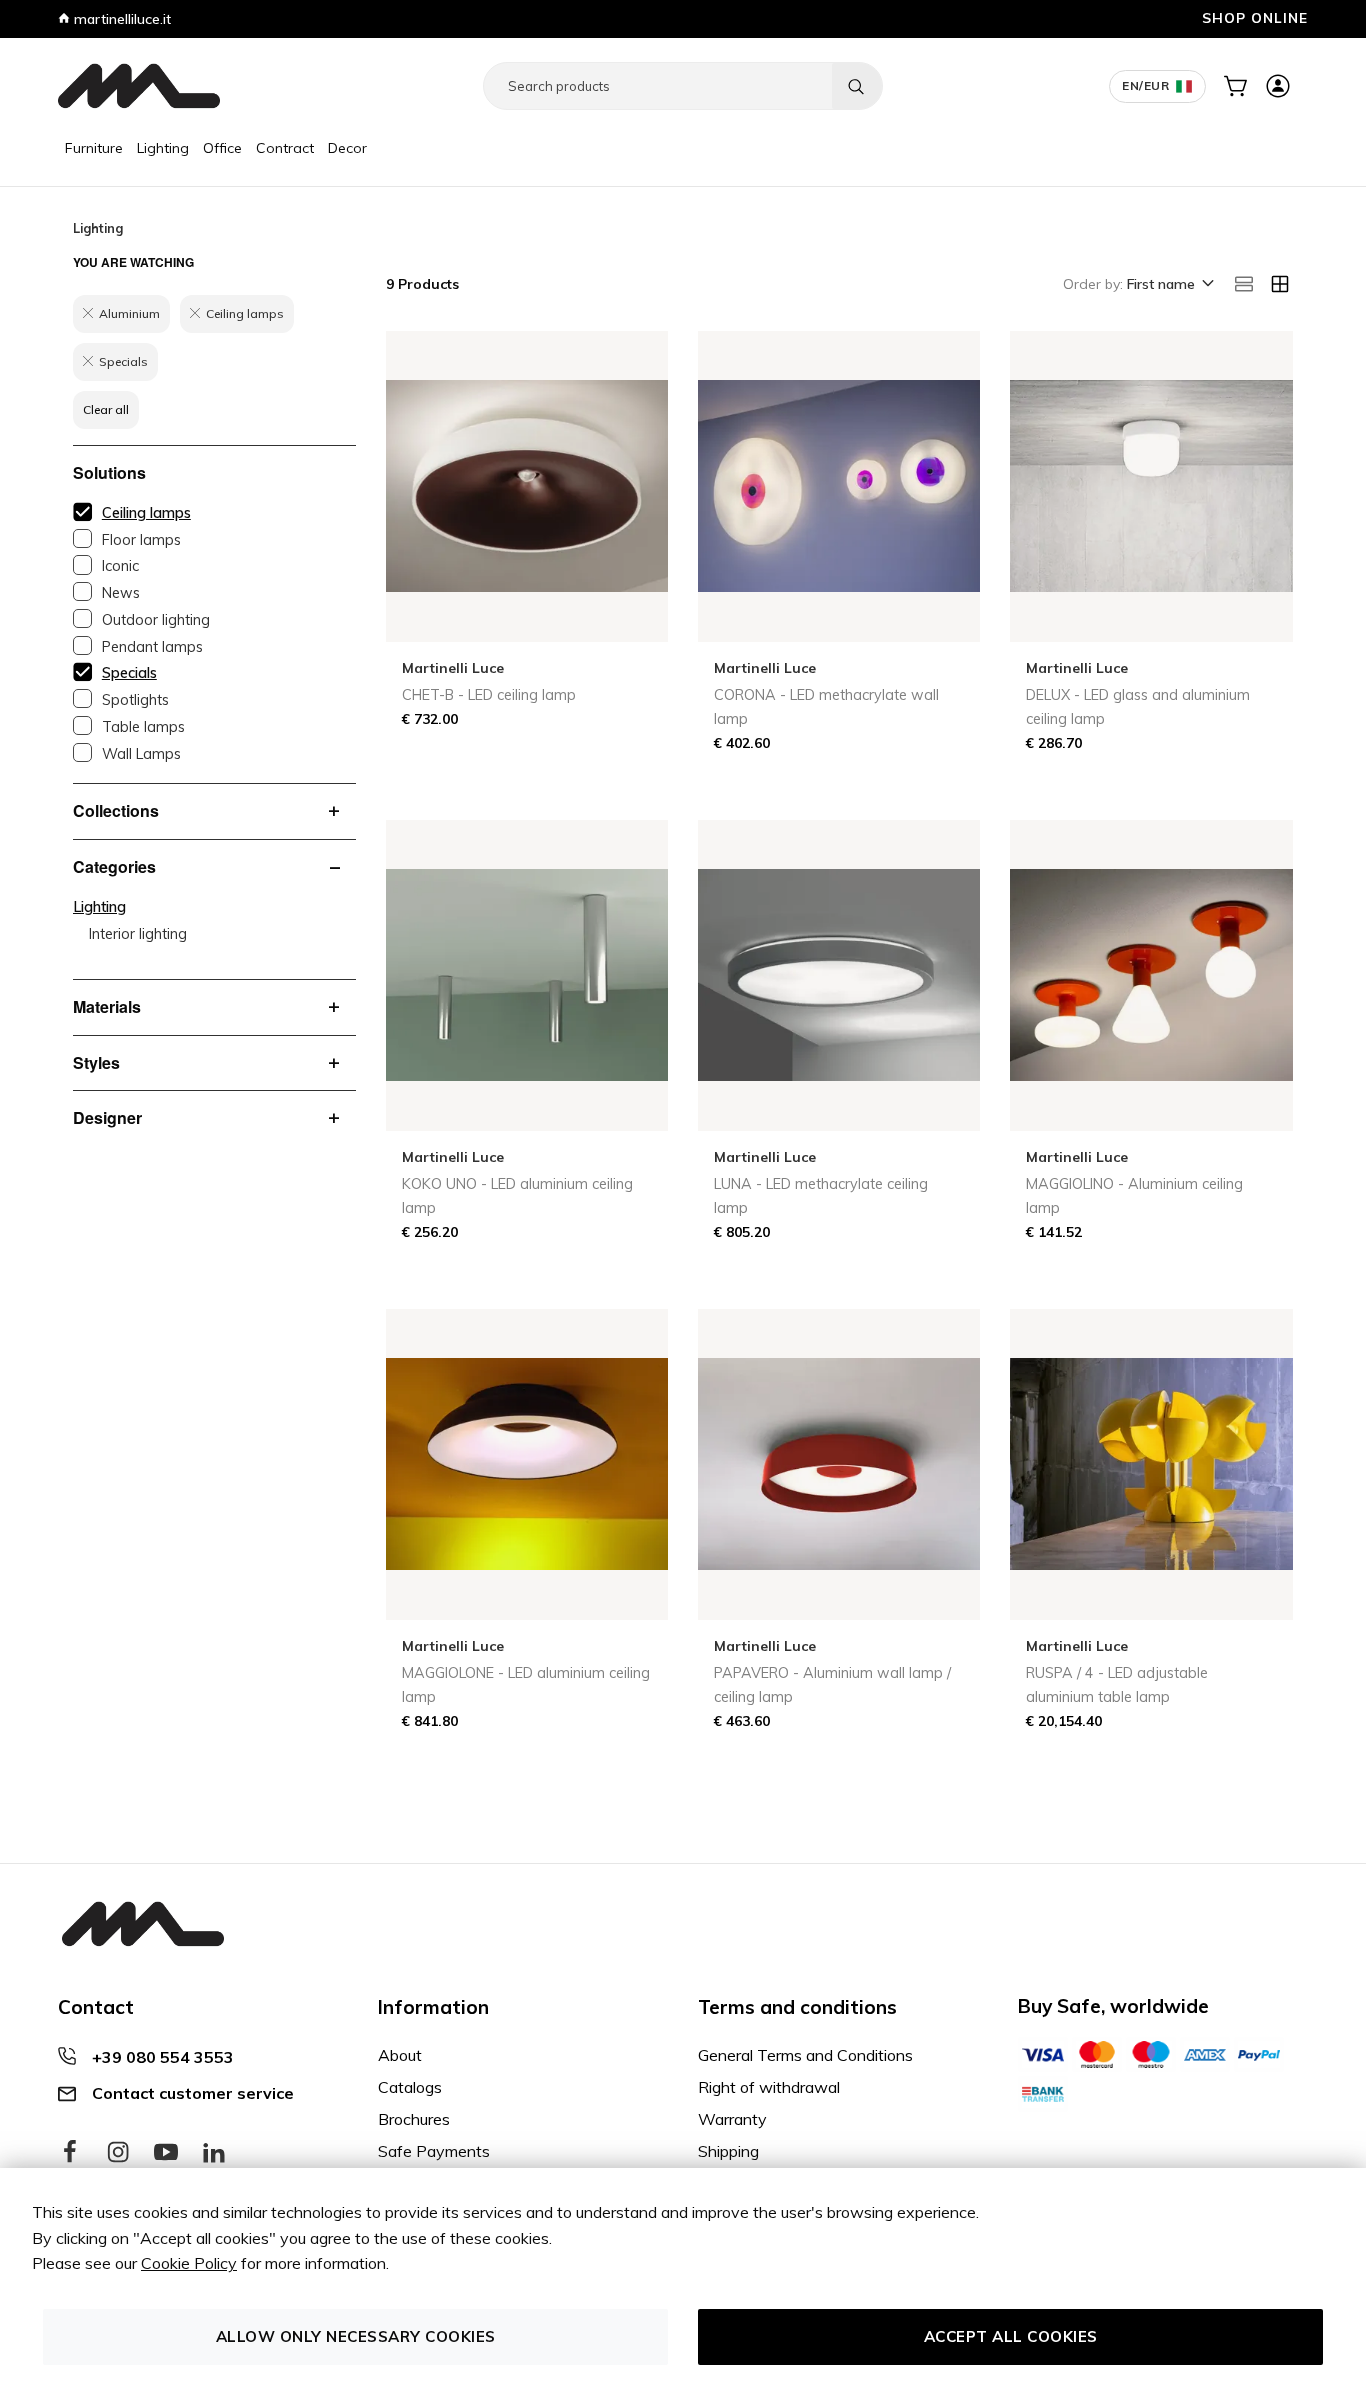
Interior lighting (138, 934)
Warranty (732, 2119)
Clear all (106, 409)
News (121, 593)
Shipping (728, 2151)
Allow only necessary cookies (356, 2336)
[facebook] (70, 2153)
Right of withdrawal (769, 2087)
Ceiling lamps (146, 513)
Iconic (120, 566)
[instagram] (118, 2153)
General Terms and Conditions (805, 2055)
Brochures (414, 2119)
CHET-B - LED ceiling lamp (489, 695)
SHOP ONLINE (1255, 17)
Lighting (163, 148)
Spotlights (135, 700)
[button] (1169, 285)
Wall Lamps (141, 754)
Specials (129, 673)
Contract (285, 148)
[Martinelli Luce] (139, 86)
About (400, 2055)
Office (222, 148)
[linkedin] (214, 2153)
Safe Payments (434, 2151)
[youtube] (166, 2153)
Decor (347, 148)
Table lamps (143, 727)
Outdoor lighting (156, 620)
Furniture (94, 148)
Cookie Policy (189, 2263)
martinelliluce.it (120, 19)
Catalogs (410, 2087)
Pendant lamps (152, 647)
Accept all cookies (1011, 2336)
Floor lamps (141, 540)
